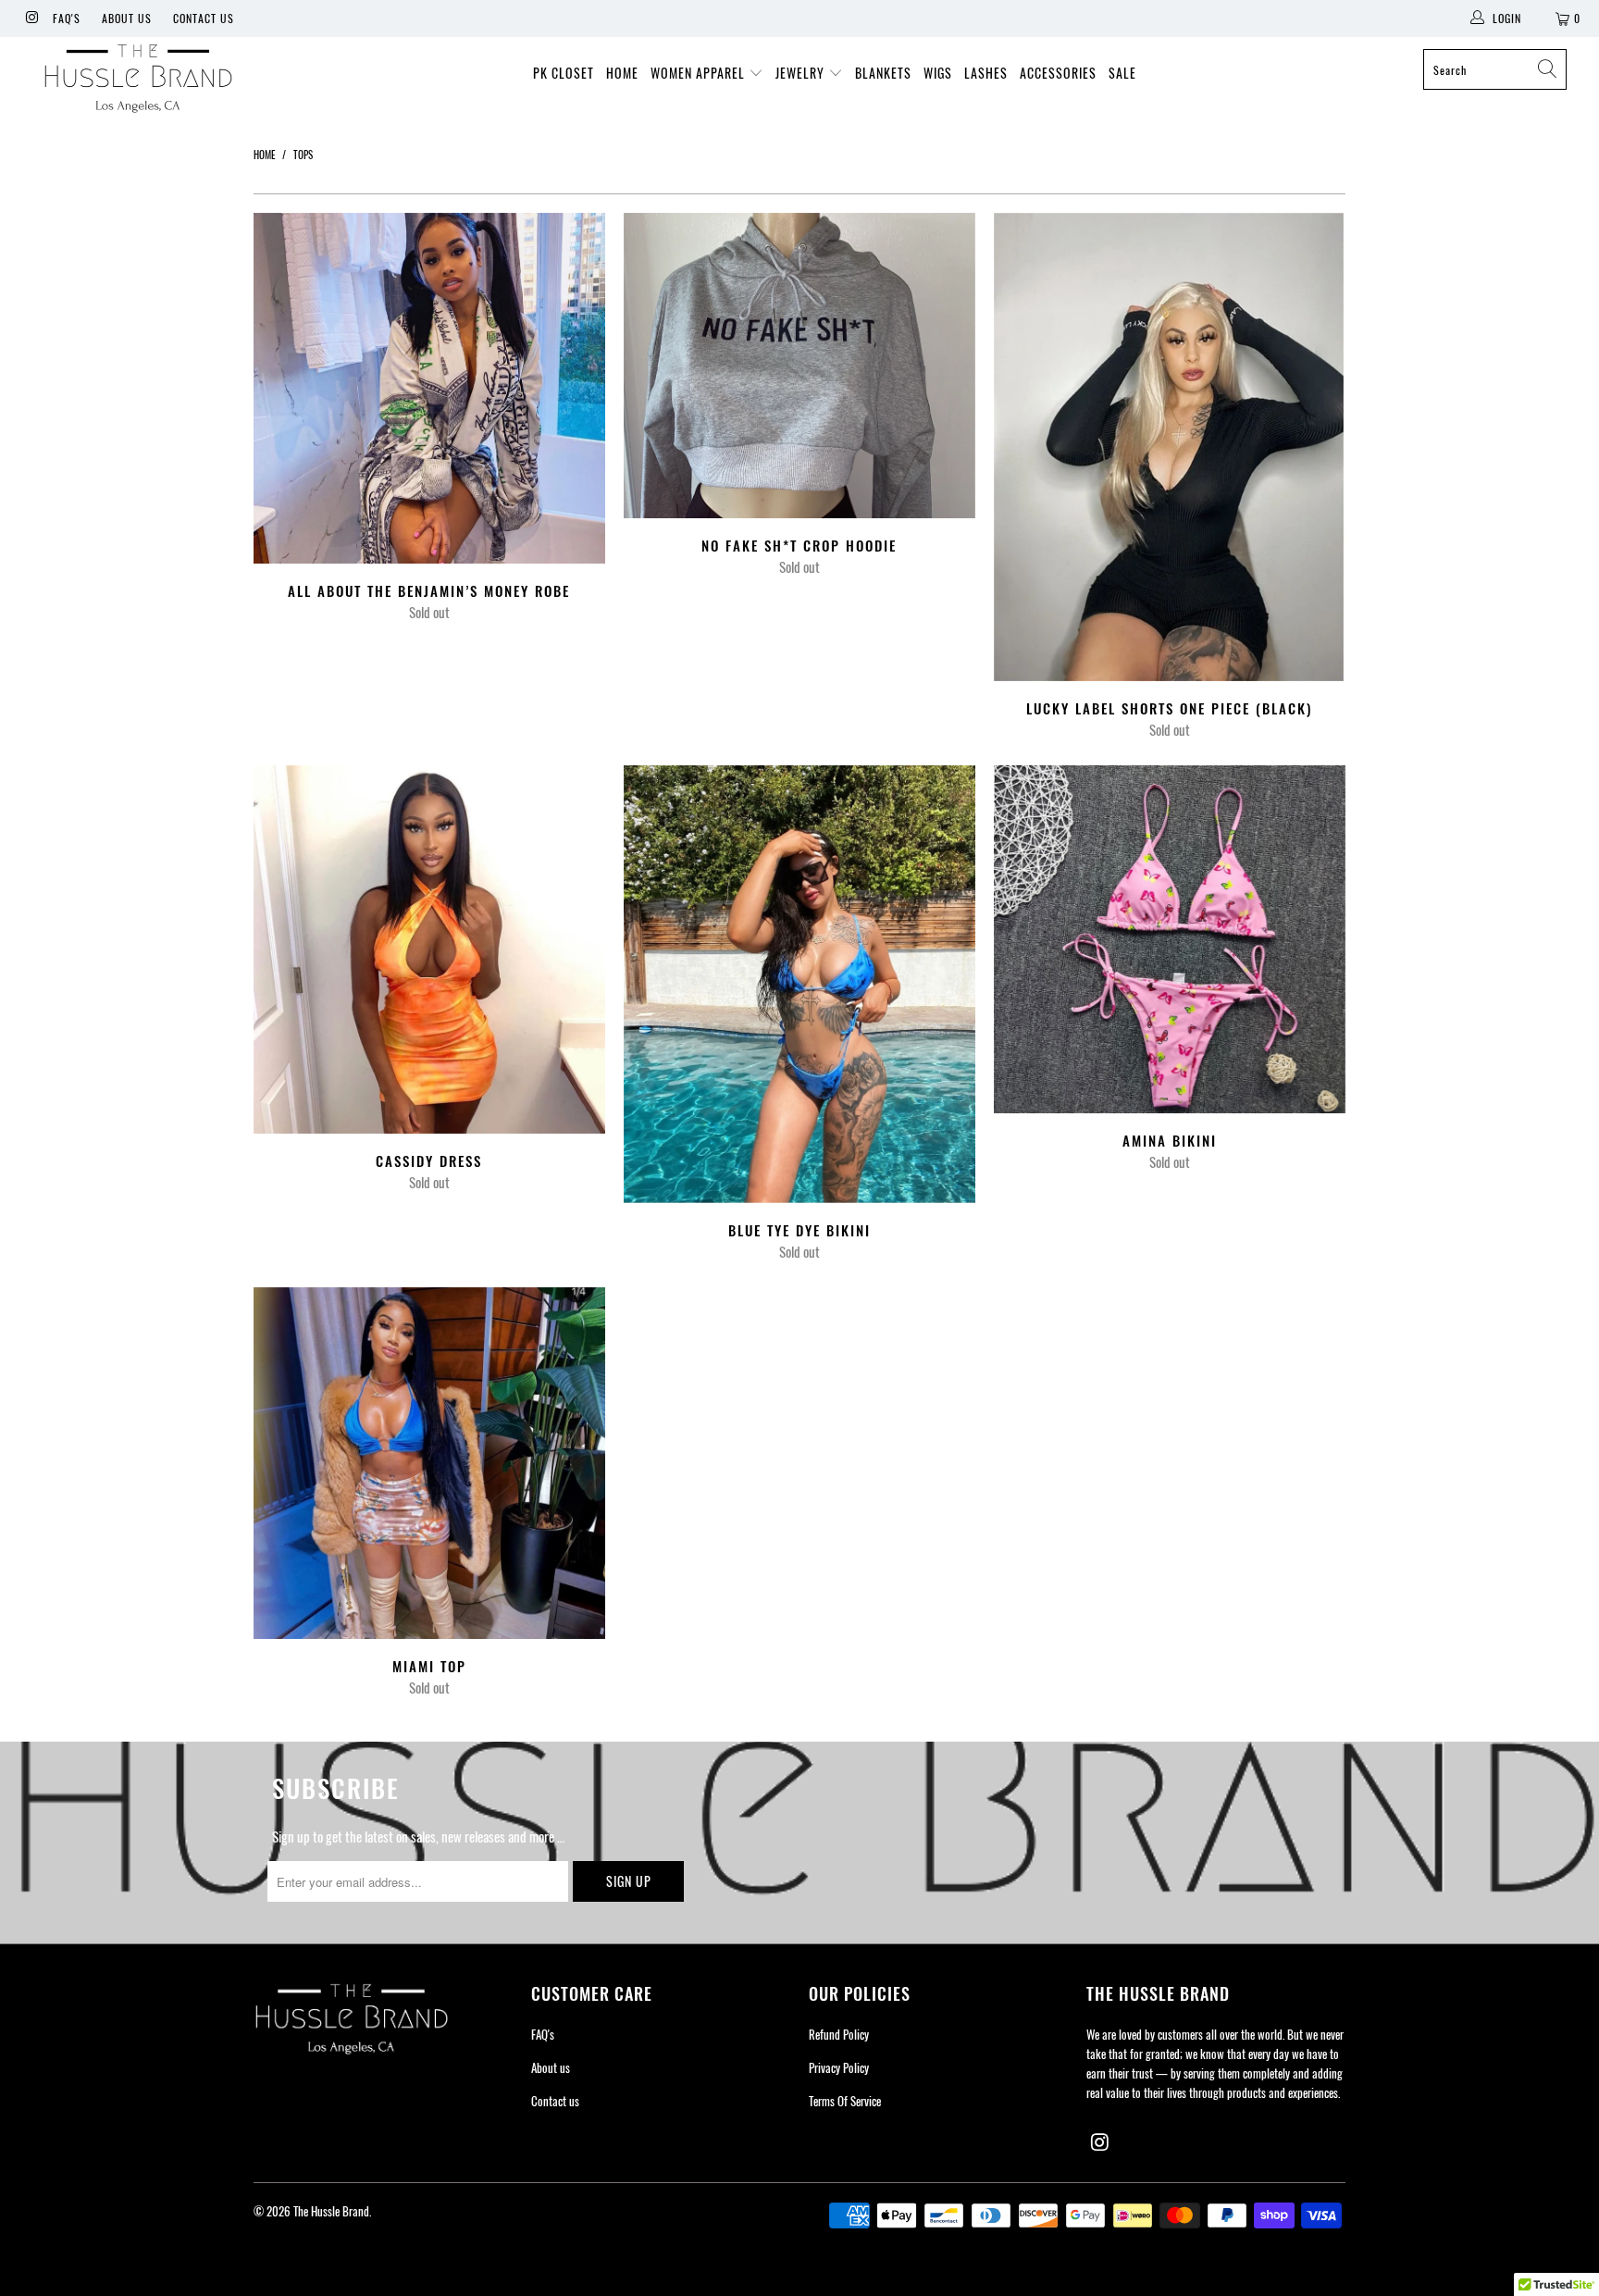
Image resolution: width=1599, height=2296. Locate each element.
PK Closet (564, 73)
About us (127, 18)
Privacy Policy (839, 2067)
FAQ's (67, 18)
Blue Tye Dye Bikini (799, 984)
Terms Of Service (845, 2101)
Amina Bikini (1170, 939)
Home (622, 73)
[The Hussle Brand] (137, 81)
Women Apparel (700, 73)
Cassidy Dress (429, 949)
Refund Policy (839, 2034)
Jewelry (802, 73)
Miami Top (429, 1463)
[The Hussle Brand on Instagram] (31, 18)
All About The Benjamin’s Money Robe (429, 389)
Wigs (938, 73)
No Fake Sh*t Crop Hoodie (799, 366)
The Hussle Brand (331, 2211)
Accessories (1058, 73)
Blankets (883, 73)
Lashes (986, 73)
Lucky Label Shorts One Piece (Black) (1170, 447)
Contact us (204, 18)
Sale (1122, 73)
